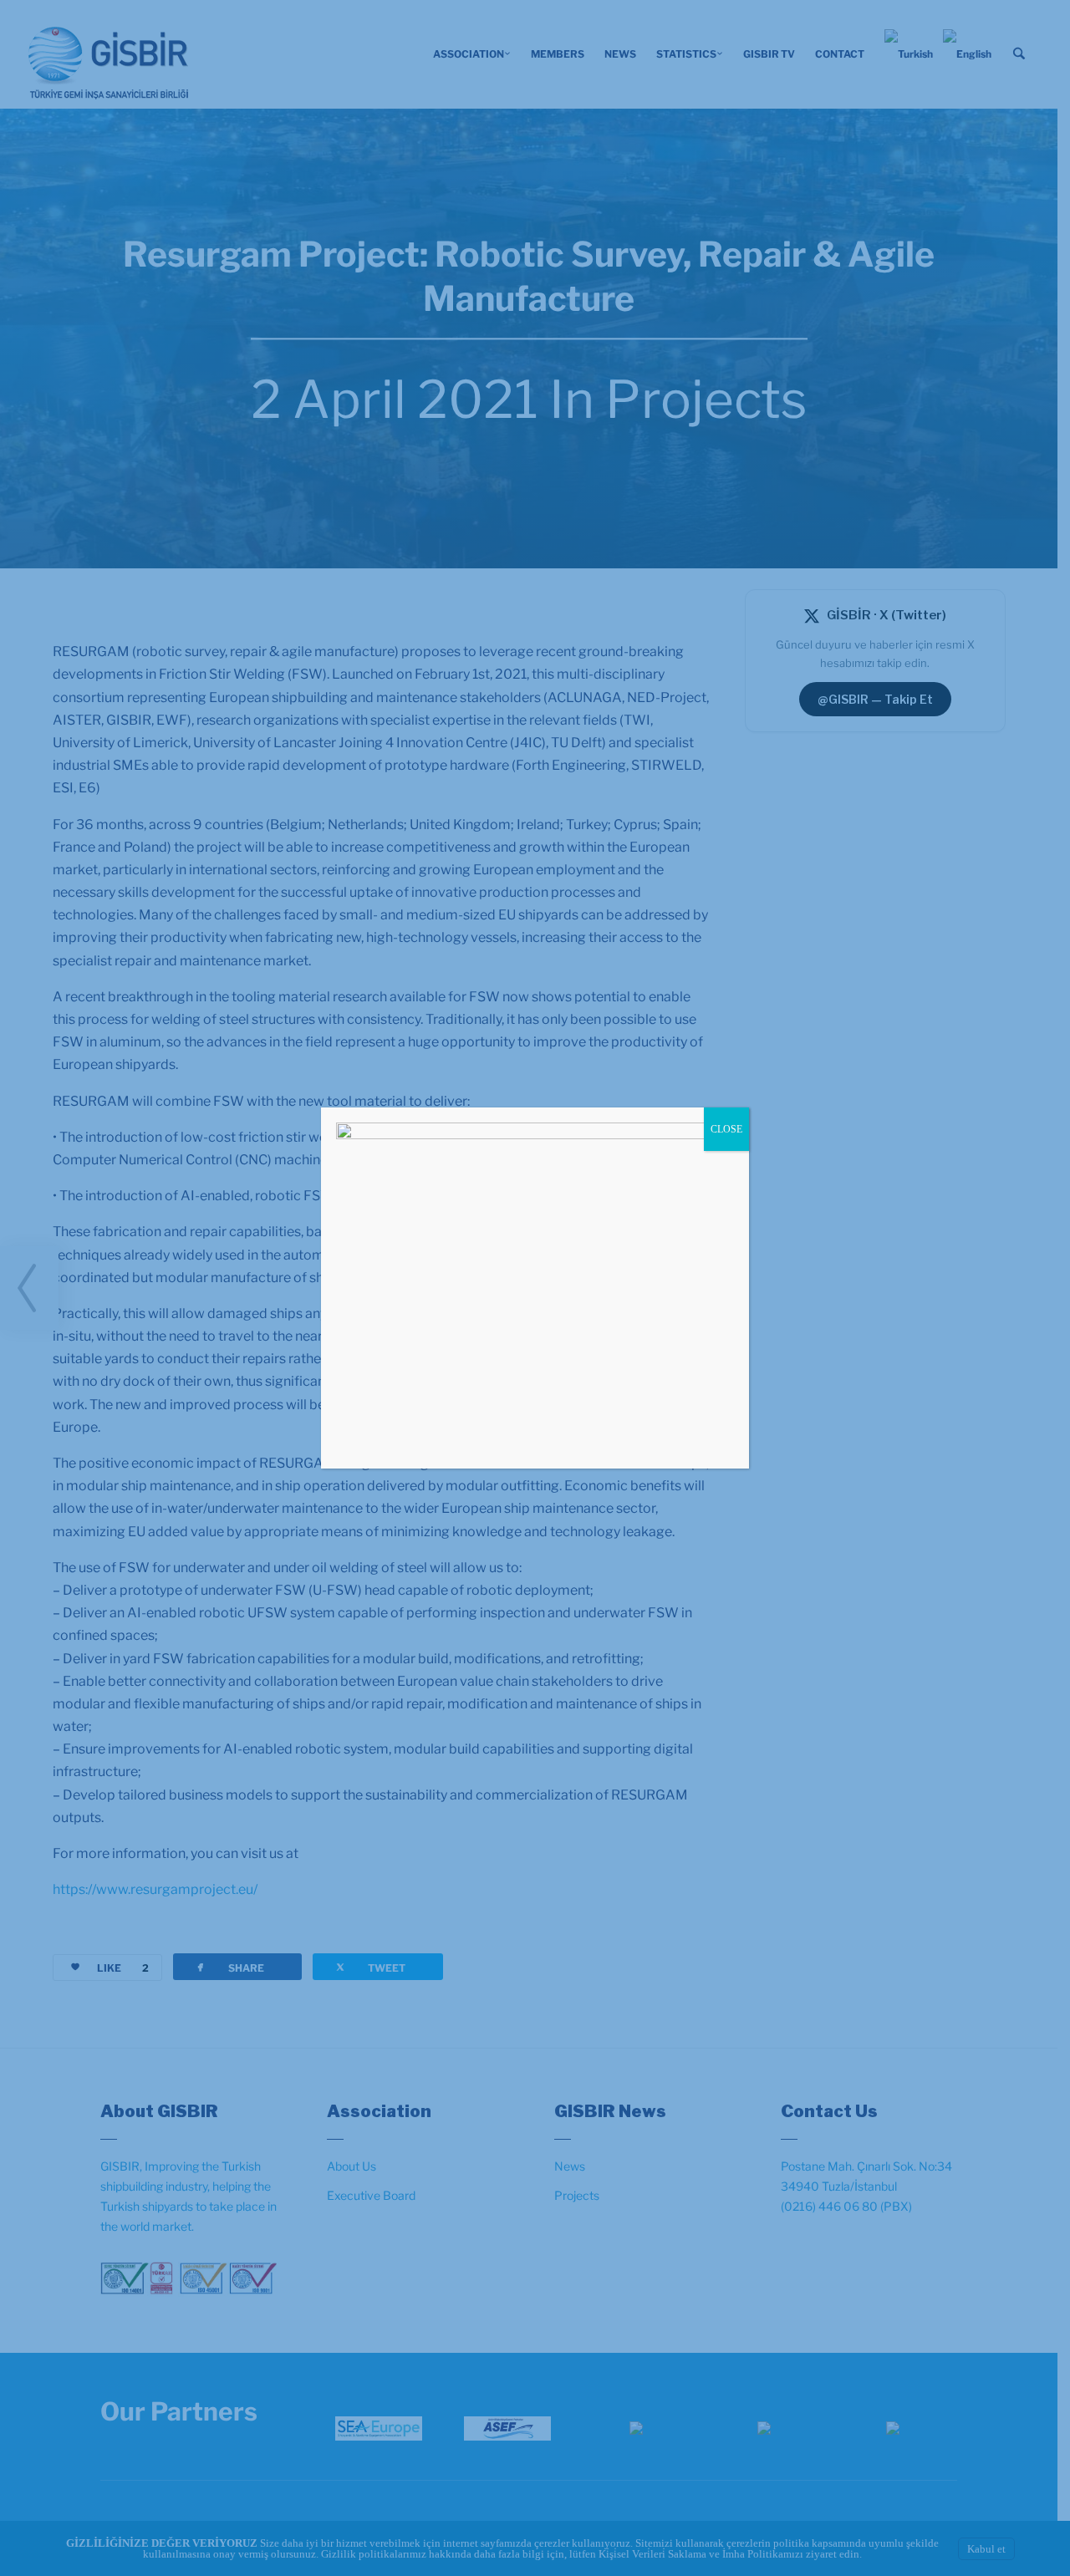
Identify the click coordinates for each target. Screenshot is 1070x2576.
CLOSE (726, 1129)
